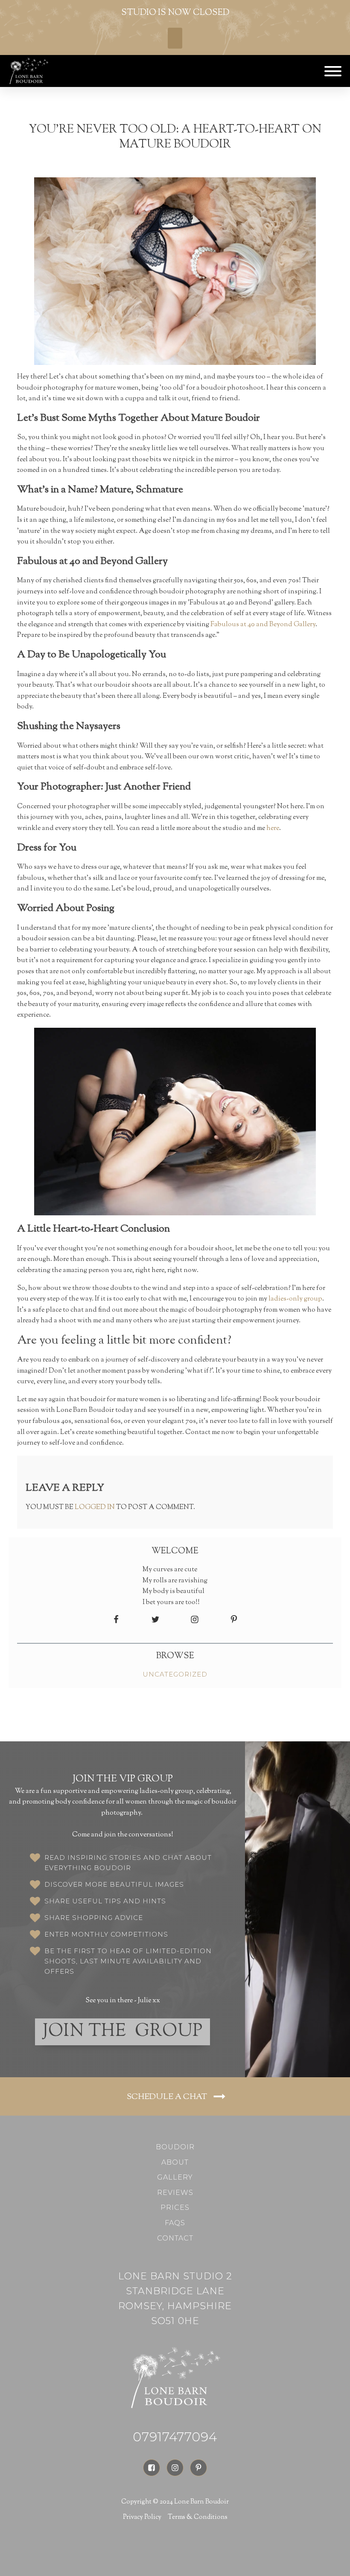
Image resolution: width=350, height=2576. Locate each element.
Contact (175, 2238)
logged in (95, 1508)
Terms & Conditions (198, 2517)
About (175, 2162)
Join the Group (123, 2032)
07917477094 (175, 2437)
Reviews (175, 2193)
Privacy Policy (142, 2517)
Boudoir (175, 2147)
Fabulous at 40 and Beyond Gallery (263, 625)
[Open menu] (333, 71)
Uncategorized (175, 1674)
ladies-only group (295, 1299)
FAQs (175, 2223)
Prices (175, 2207)
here (273, 828)
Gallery (175, 2177)
